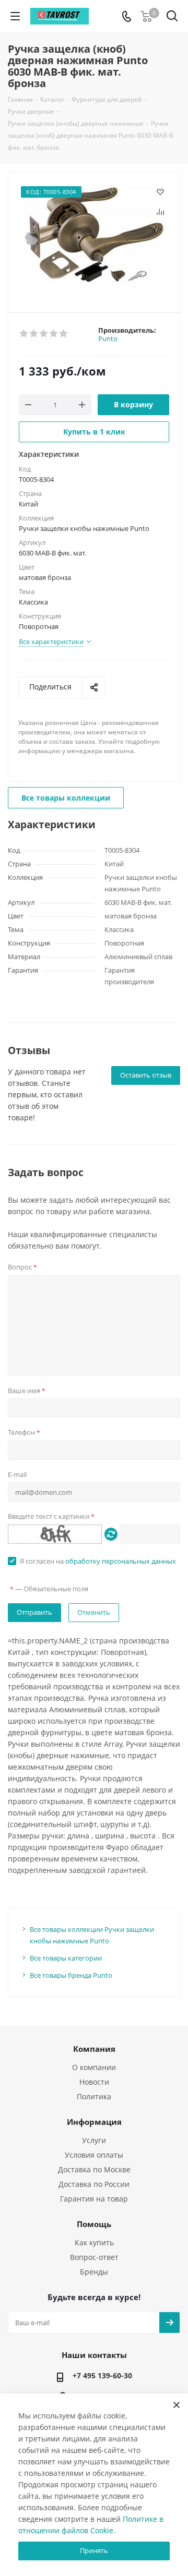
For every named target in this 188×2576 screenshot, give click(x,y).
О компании (94, 2067)
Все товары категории (66, 1958)
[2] (34, 334)
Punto (108, 338)
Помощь (94, 2224)
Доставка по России (94, 2184)
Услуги (94, 2140)
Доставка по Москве (94, 2169)
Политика (94, 2096)
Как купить (94, 2242)
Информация (94, 2122)
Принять (94, 2550)
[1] (24, 334)
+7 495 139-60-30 (102, 2375)
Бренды (94, 2272)
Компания (94, 2049)
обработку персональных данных (121, 1561)
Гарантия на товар (94, 2199)
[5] (64, 334)
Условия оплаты (94, 2155)
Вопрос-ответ (94, 2257)
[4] (54, 334)
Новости (94, 2082)
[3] (44, 334)
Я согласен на (98, 1561)
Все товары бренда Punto (71, 1975)
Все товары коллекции (66, 798)
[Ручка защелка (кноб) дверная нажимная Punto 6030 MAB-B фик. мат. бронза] (94, 238)
